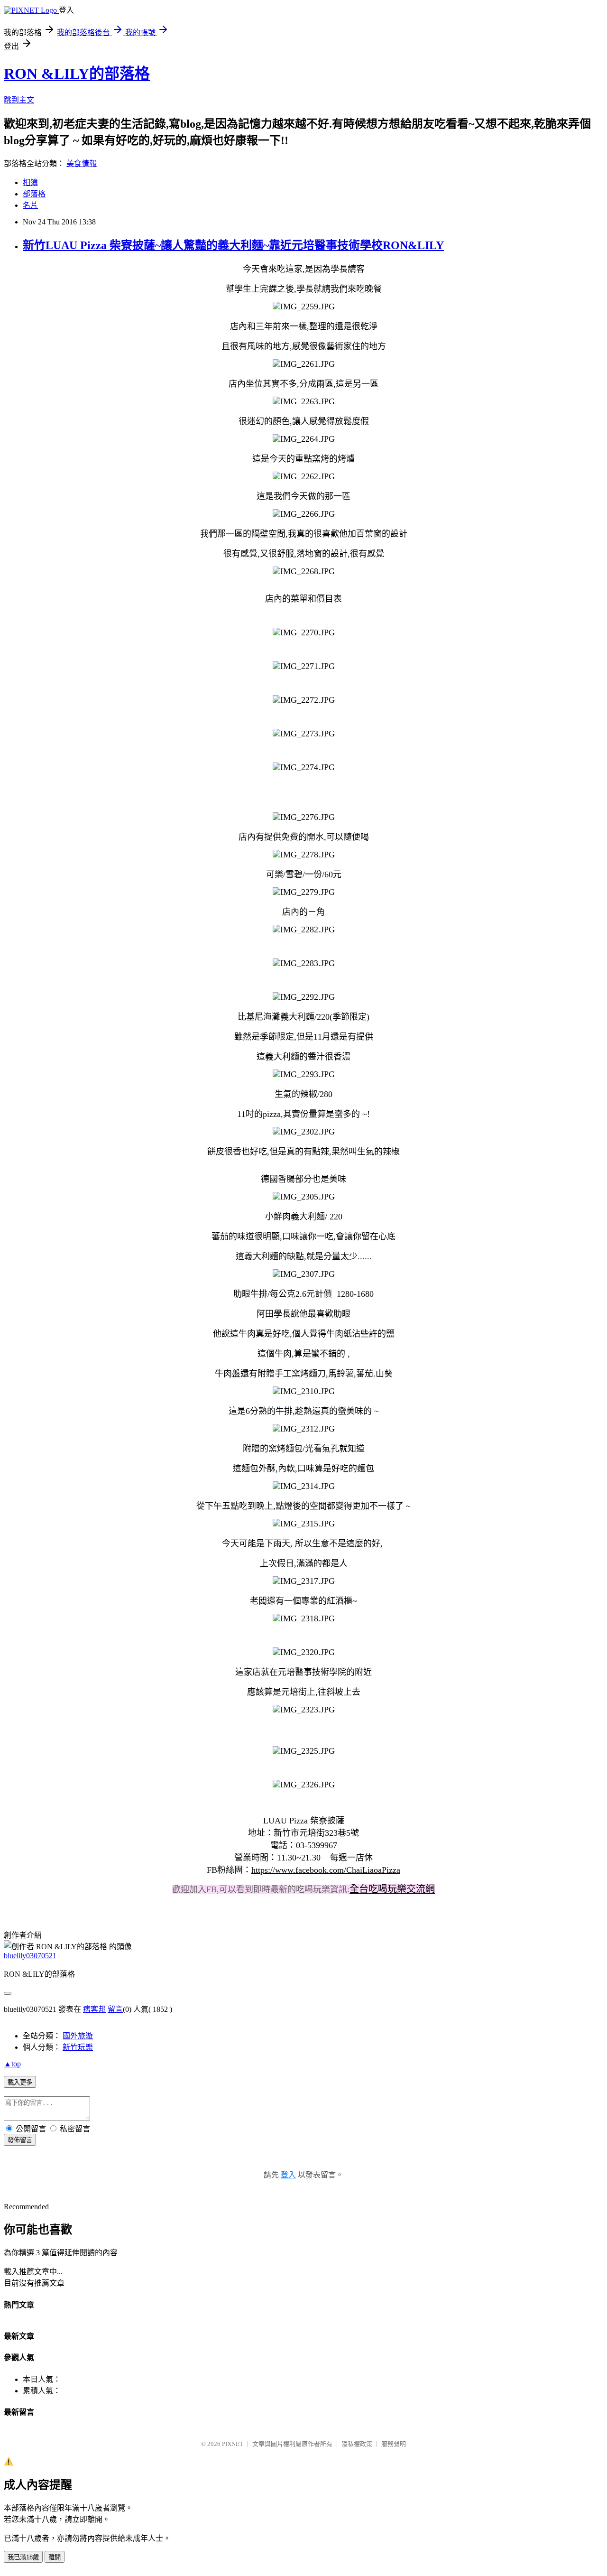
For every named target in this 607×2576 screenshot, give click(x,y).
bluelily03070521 (30, 1956)
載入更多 (20, 2082)
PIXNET (233, 2444)
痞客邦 (94, 2009)
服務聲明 (394, 2444)
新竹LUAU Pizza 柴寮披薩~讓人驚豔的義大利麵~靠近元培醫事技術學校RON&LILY (233, 245)
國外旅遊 (78, 2036)
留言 (115, 2009)
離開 (55, 2557)
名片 (30, 205)
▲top (12, 2064)
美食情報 (82, 163)
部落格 (34, 194)
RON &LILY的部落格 (77, 74)
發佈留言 (20, 2140)
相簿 (30, 182)
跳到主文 (19, 100)
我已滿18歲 (23, 2557)
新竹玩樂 (78, 2047)
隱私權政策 (357, 2444)
